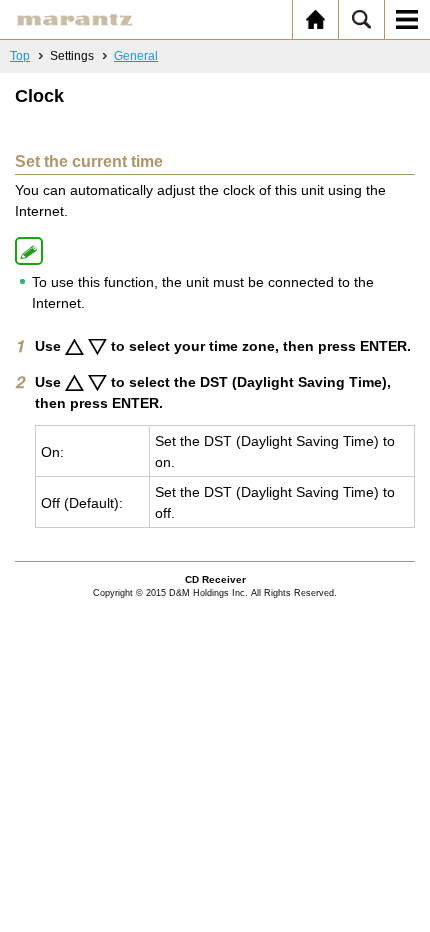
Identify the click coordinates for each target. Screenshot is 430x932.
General (136, 56)
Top (20, 56)
